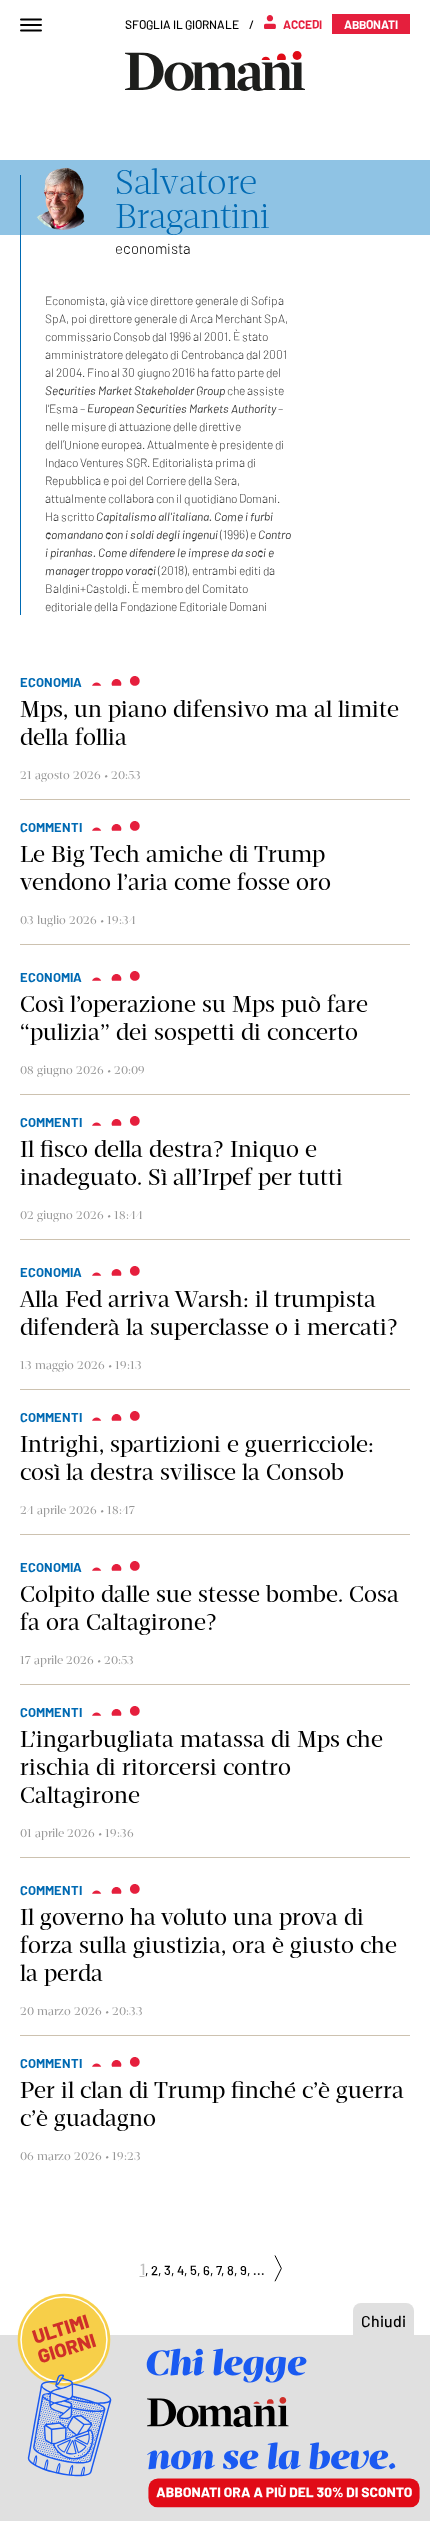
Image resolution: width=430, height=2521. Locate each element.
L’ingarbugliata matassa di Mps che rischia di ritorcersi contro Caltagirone (201, 1767)
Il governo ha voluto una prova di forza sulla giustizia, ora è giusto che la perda (208, 1945)
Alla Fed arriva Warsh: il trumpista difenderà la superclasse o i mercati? (209, 1313)
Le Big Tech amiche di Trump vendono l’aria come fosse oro (175, 868)
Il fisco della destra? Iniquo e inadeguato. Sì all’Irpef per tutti (181, 1163)
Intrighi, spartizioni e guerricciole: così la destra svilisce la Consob (197, 1458)
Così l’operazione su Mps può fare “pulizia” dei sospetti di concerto (194, 1018)
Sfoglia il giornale (182, 24)
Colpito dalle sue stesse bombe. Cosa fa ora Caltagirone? (209, 1608)
